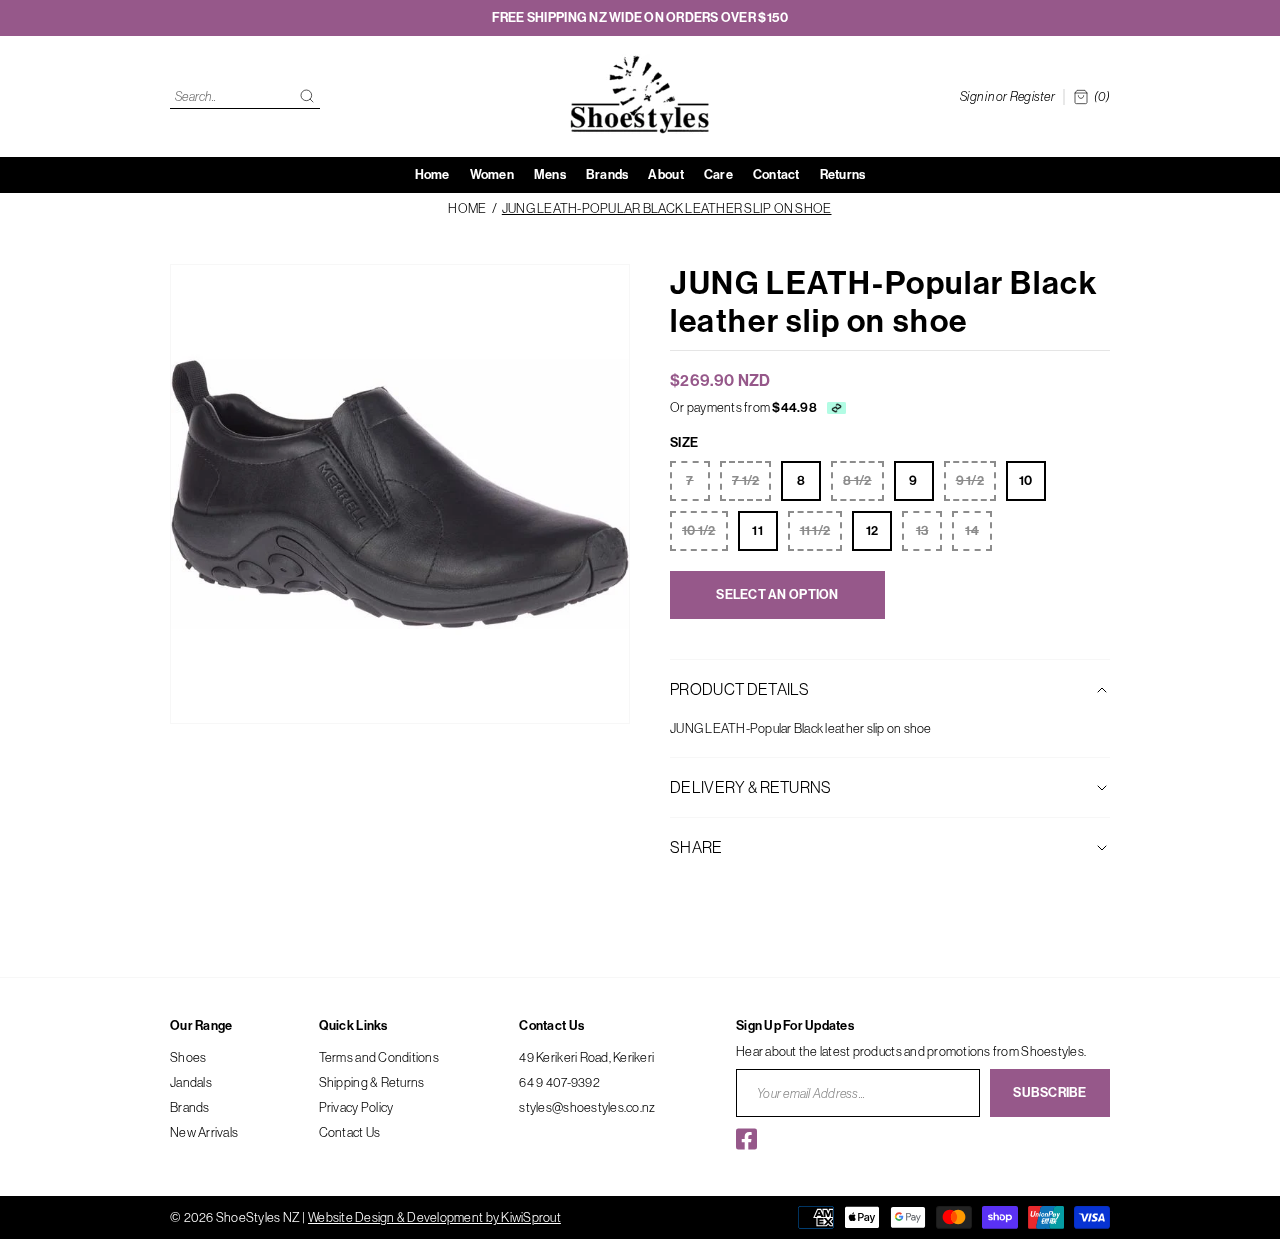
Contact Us (350, 1132)
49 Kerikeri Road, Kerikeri (586, 1057)
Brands (190, 1107)
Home (467, 208)
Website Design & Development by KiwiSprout (434, 1217)
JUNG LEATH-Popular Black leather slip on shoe (667, 208)
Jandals (191, 1082)
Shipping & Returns (372, 1082)
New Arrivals (204, 1132)
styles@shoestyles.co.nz (587, 1107)
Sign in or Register (1007, 96)
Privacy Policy (356, 1107)
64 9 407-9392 (559, 1082)
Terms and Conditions (379, 1057)
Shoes (188, 1057)
